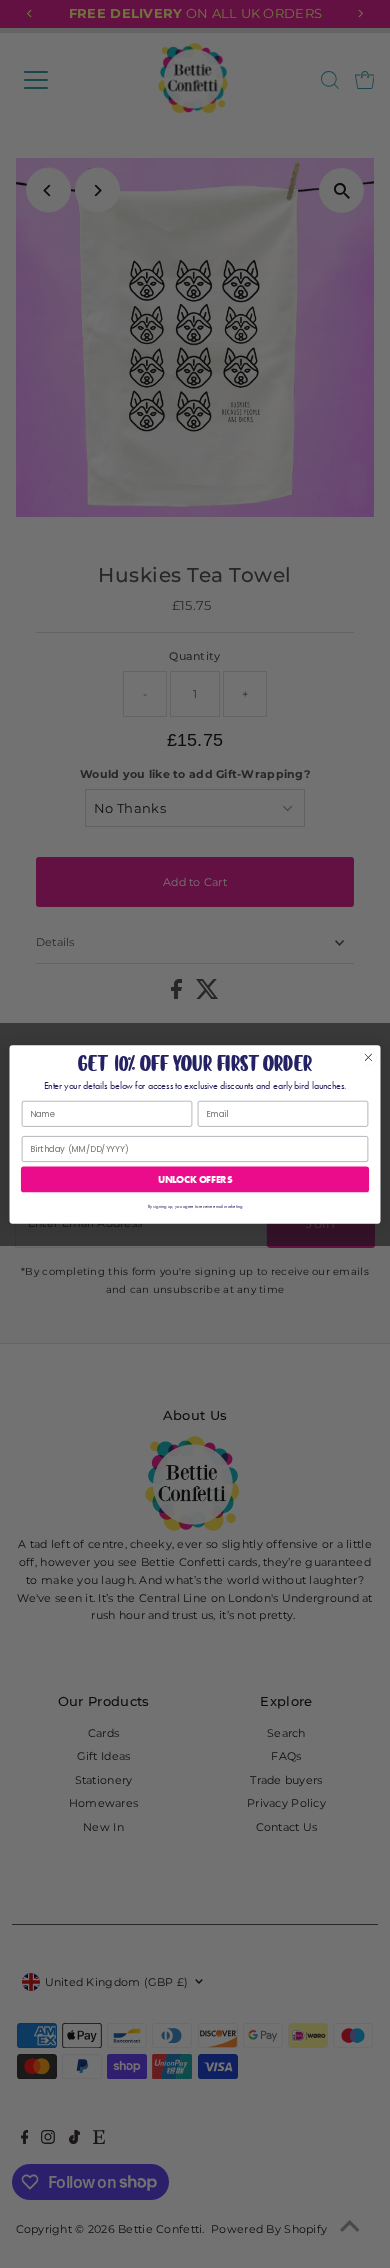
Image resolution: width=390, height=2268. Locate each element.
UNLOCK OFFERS (195, 1179)
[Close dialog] (368, 1057)
